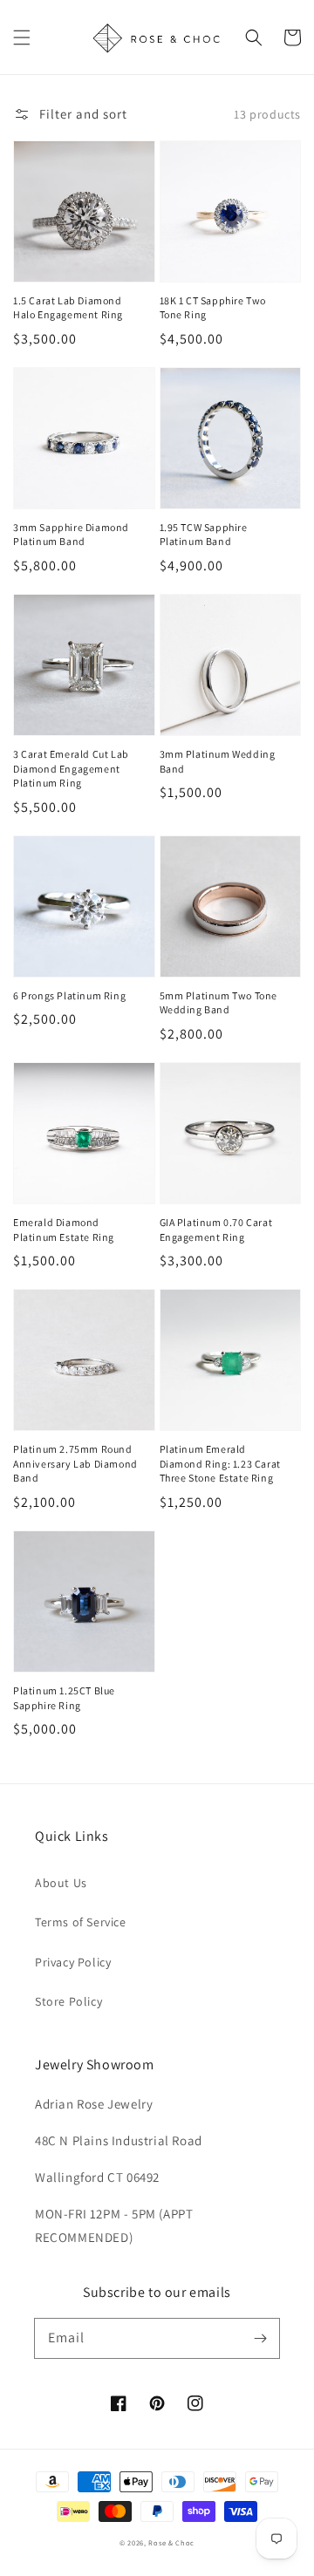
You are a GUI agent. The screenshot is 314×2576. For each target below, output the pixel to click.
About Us (61, 1883)
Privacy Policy (73, 1962)
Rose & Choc (171, 2542)
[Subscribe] (260, 2338)
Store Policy (68, 2001)
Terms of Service (81, 1922)
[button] (22, 37)
